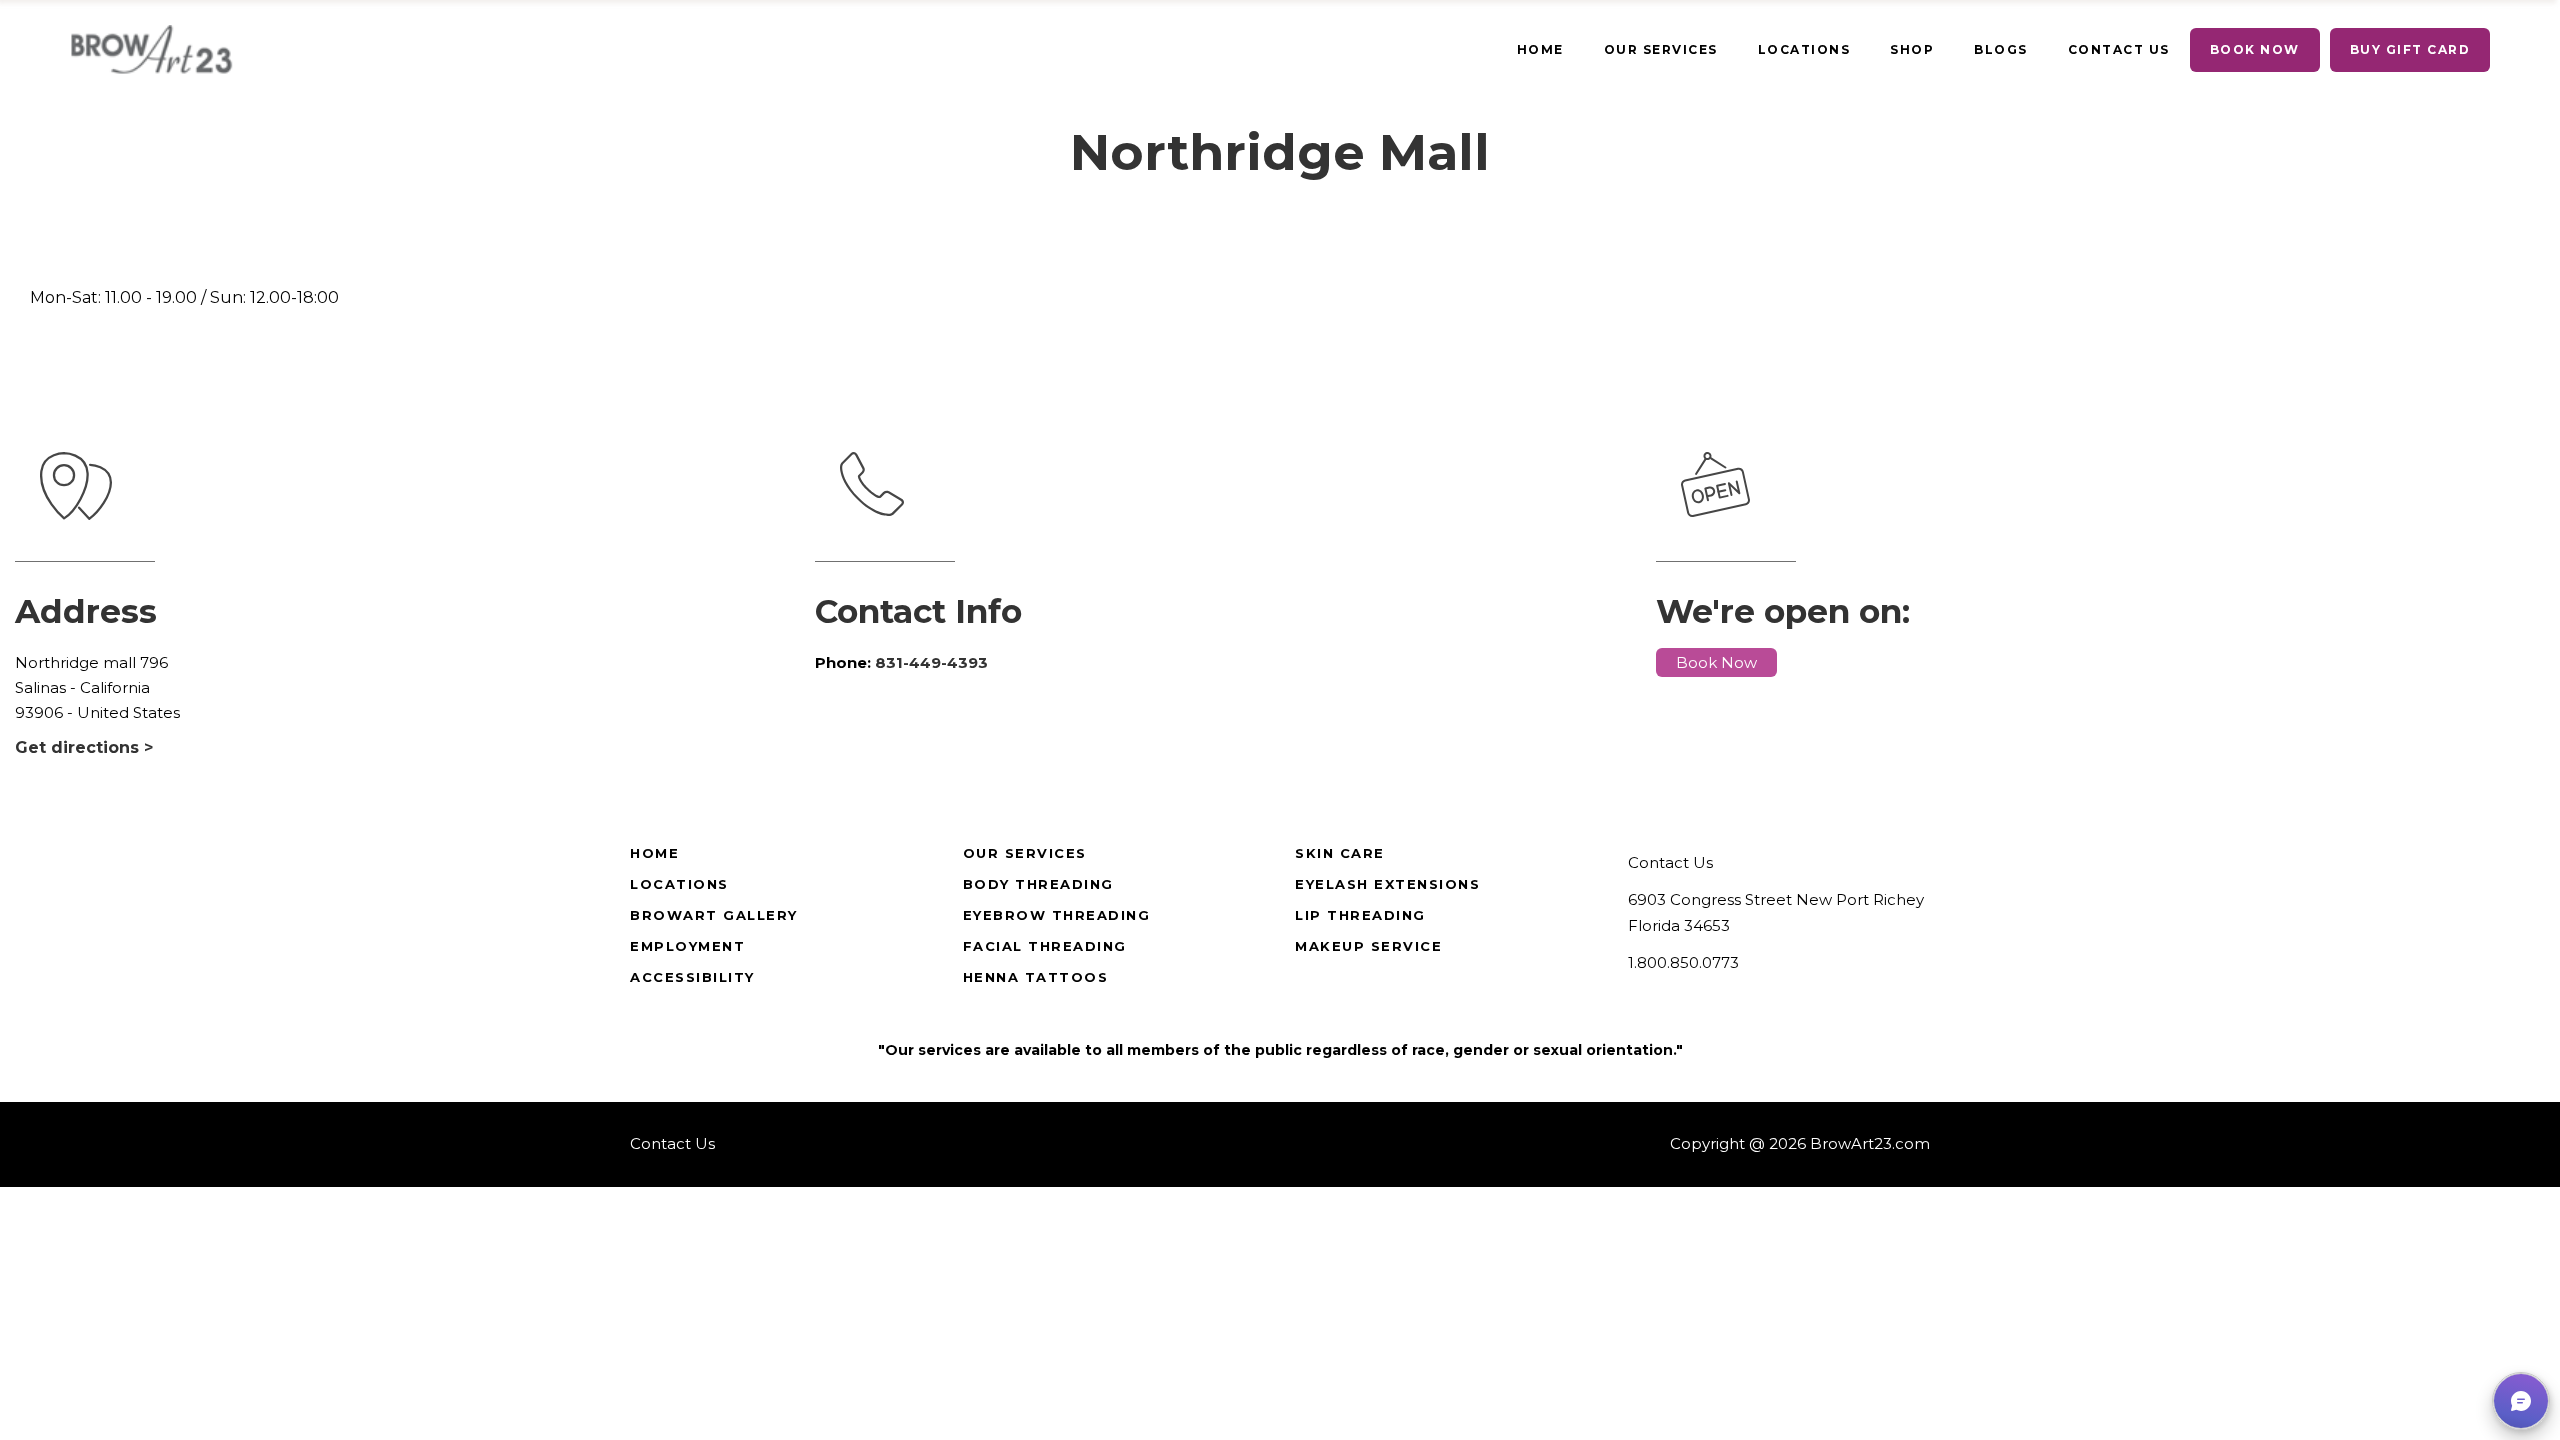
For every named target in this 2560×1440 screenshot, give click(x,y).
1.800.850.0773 (1683, 962)
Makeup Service (1368, 946)
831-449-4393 (931, 662)
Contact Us (1670, 862)
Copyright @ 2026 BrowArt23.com (1800, 1143)
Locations (679, 884)
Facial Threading (1045, 946)
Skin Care (1340, 853)
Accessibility (692, 977)
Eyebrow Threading (1057, 915)
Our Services (1025, 853)
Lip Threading (1360, 915)
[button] (2521, 1401)
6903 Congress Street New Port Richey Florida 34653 (1776, 913)
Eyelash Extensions (1387, 884)
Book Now (1716, 662)
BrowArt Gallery (714, 915)
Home (654, 853)
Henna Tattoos (1036, 977)
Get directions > (84, 747)
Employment (687, 946)
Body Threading (1038, 884)
